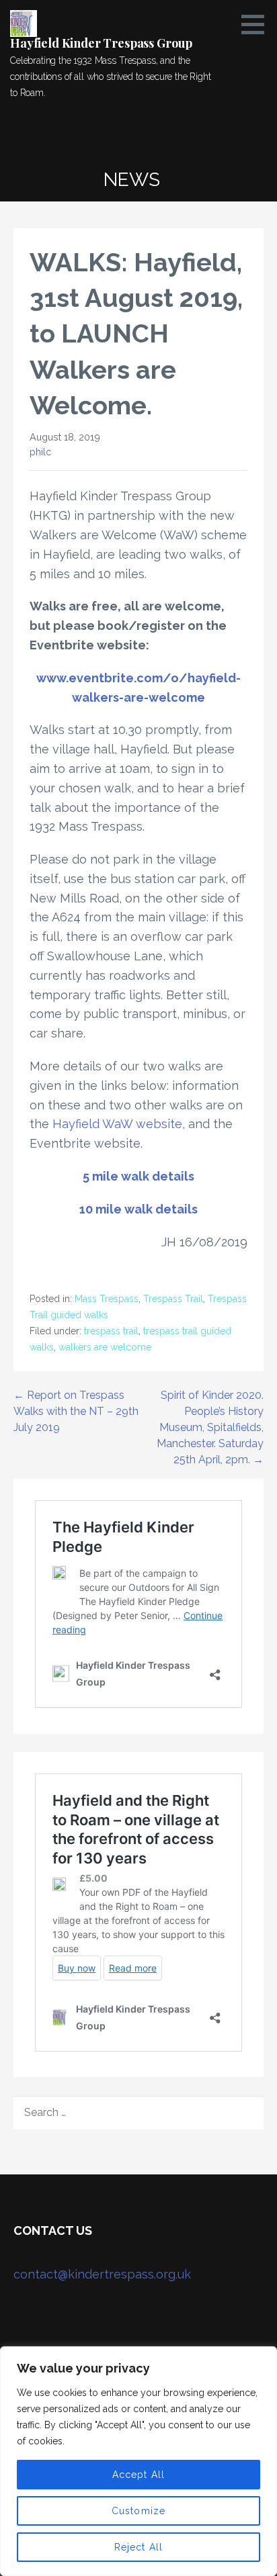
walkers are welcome (105, 1347)
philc (40, 452)
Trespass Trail (173, 1299)
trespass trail (111, 1331)
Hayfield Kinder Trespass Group (101, 43)
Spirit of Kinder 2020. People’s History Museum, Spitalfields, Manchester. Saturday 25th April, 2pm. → (210, 1427)
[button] (258, 24)
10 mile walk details (138, 1209)
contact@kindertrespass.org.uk (102, 2274)
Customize (139, 2511)
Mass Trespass (107, 1299)
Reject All (139, 2547)
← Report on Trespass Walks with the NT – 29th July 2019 (76, 1411)
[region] (138, 2461)
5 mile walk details (138, 1176)
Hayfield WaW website (117, 1124)
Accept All (139, 2475)
